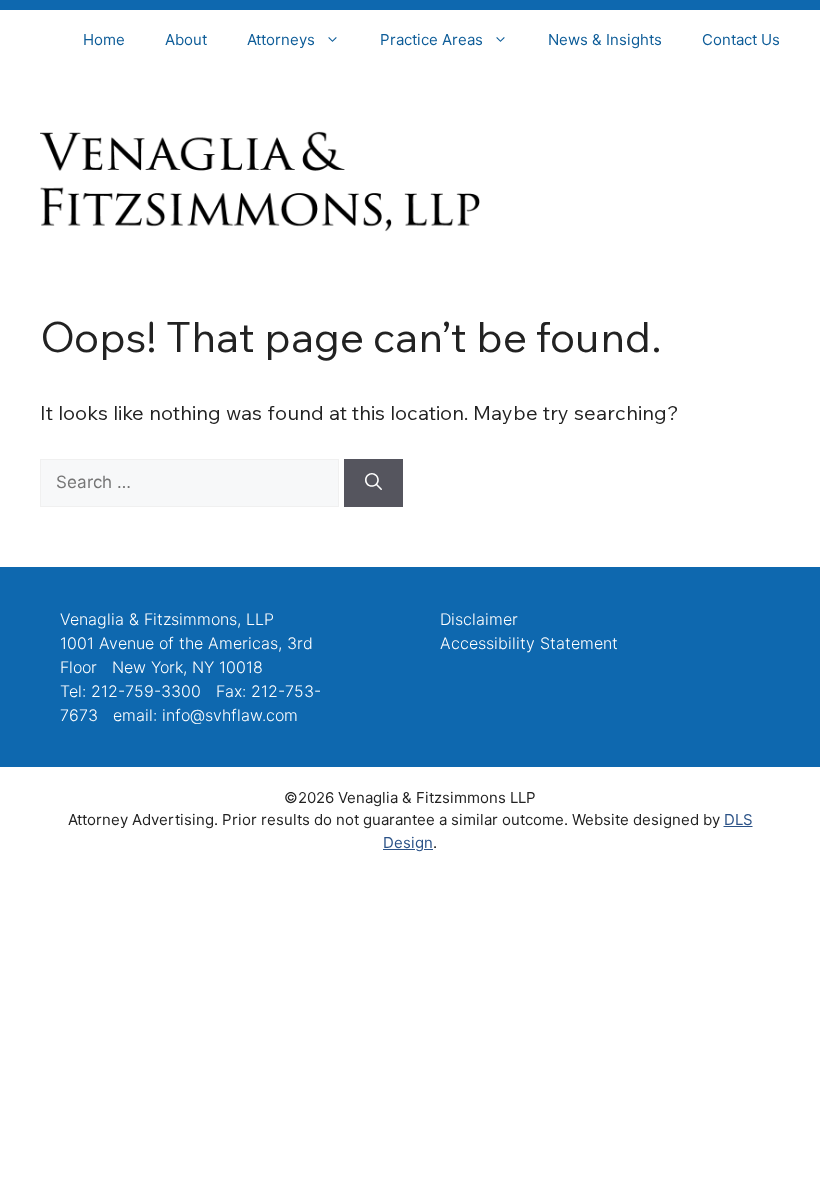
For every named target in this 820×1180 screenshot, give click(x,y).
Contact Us (741, 39)
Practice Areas (431, 39)
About (186, 39)
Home (104, 39)
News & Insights (605, 39)
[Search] (373, 483)
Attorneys (281, 39)
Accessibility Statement (529, 643)
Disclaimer (479, 619)
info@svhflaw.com (230, 715)
